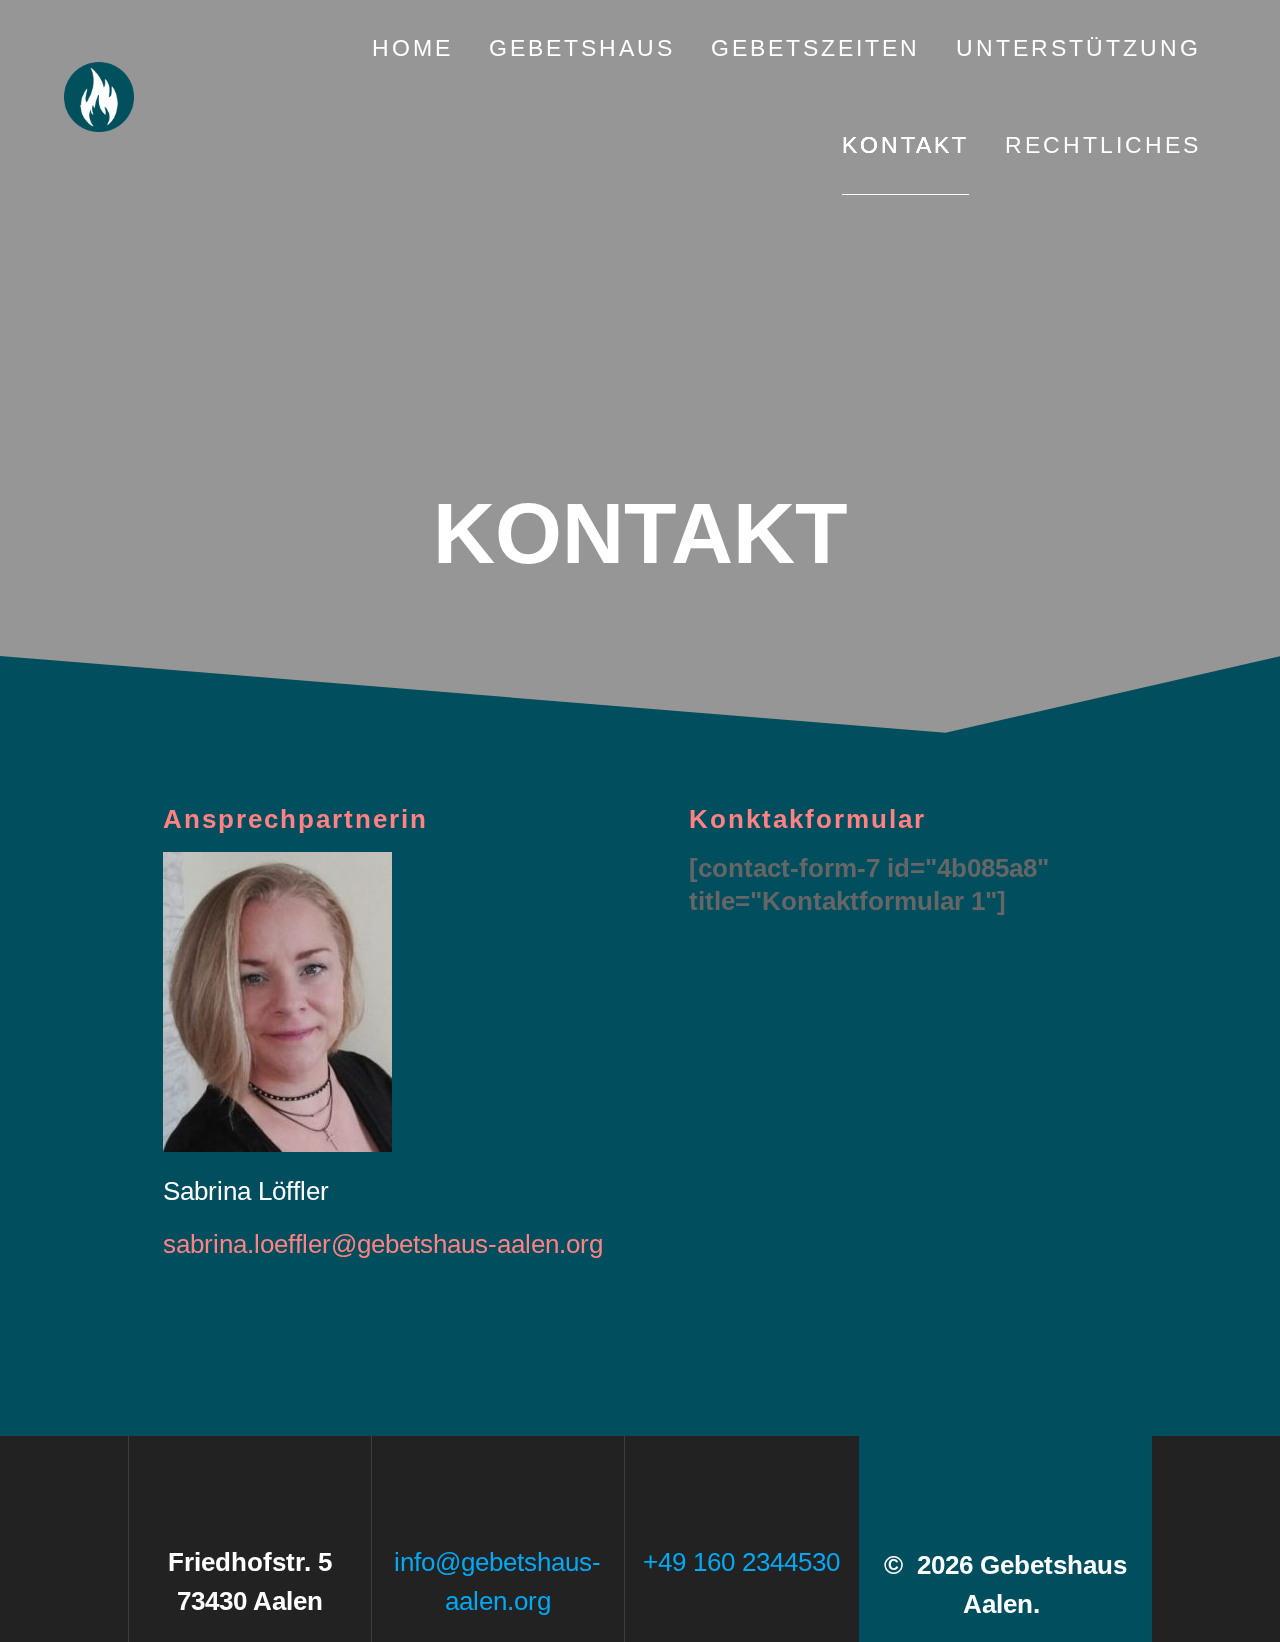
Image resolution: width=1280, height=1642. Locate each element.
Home (412, 48)
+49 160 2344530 (741, 1562)
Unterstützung (1078, 48)
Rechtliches (1103, 145)
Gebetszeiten (815, 48)
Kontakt (905, 145)
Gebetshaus (582, 48)
